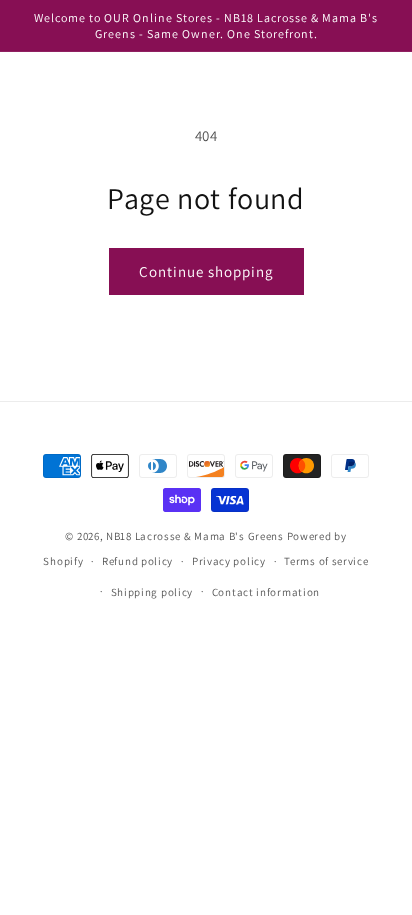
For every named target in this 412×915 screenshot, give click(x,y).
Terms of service (326, 561)
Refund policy (137, 561)
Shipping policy (152, 592)
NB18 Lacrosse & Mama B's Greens (195, 536)
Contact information (266, 592)
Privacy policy (229, 561)
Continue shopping (206, 271)
